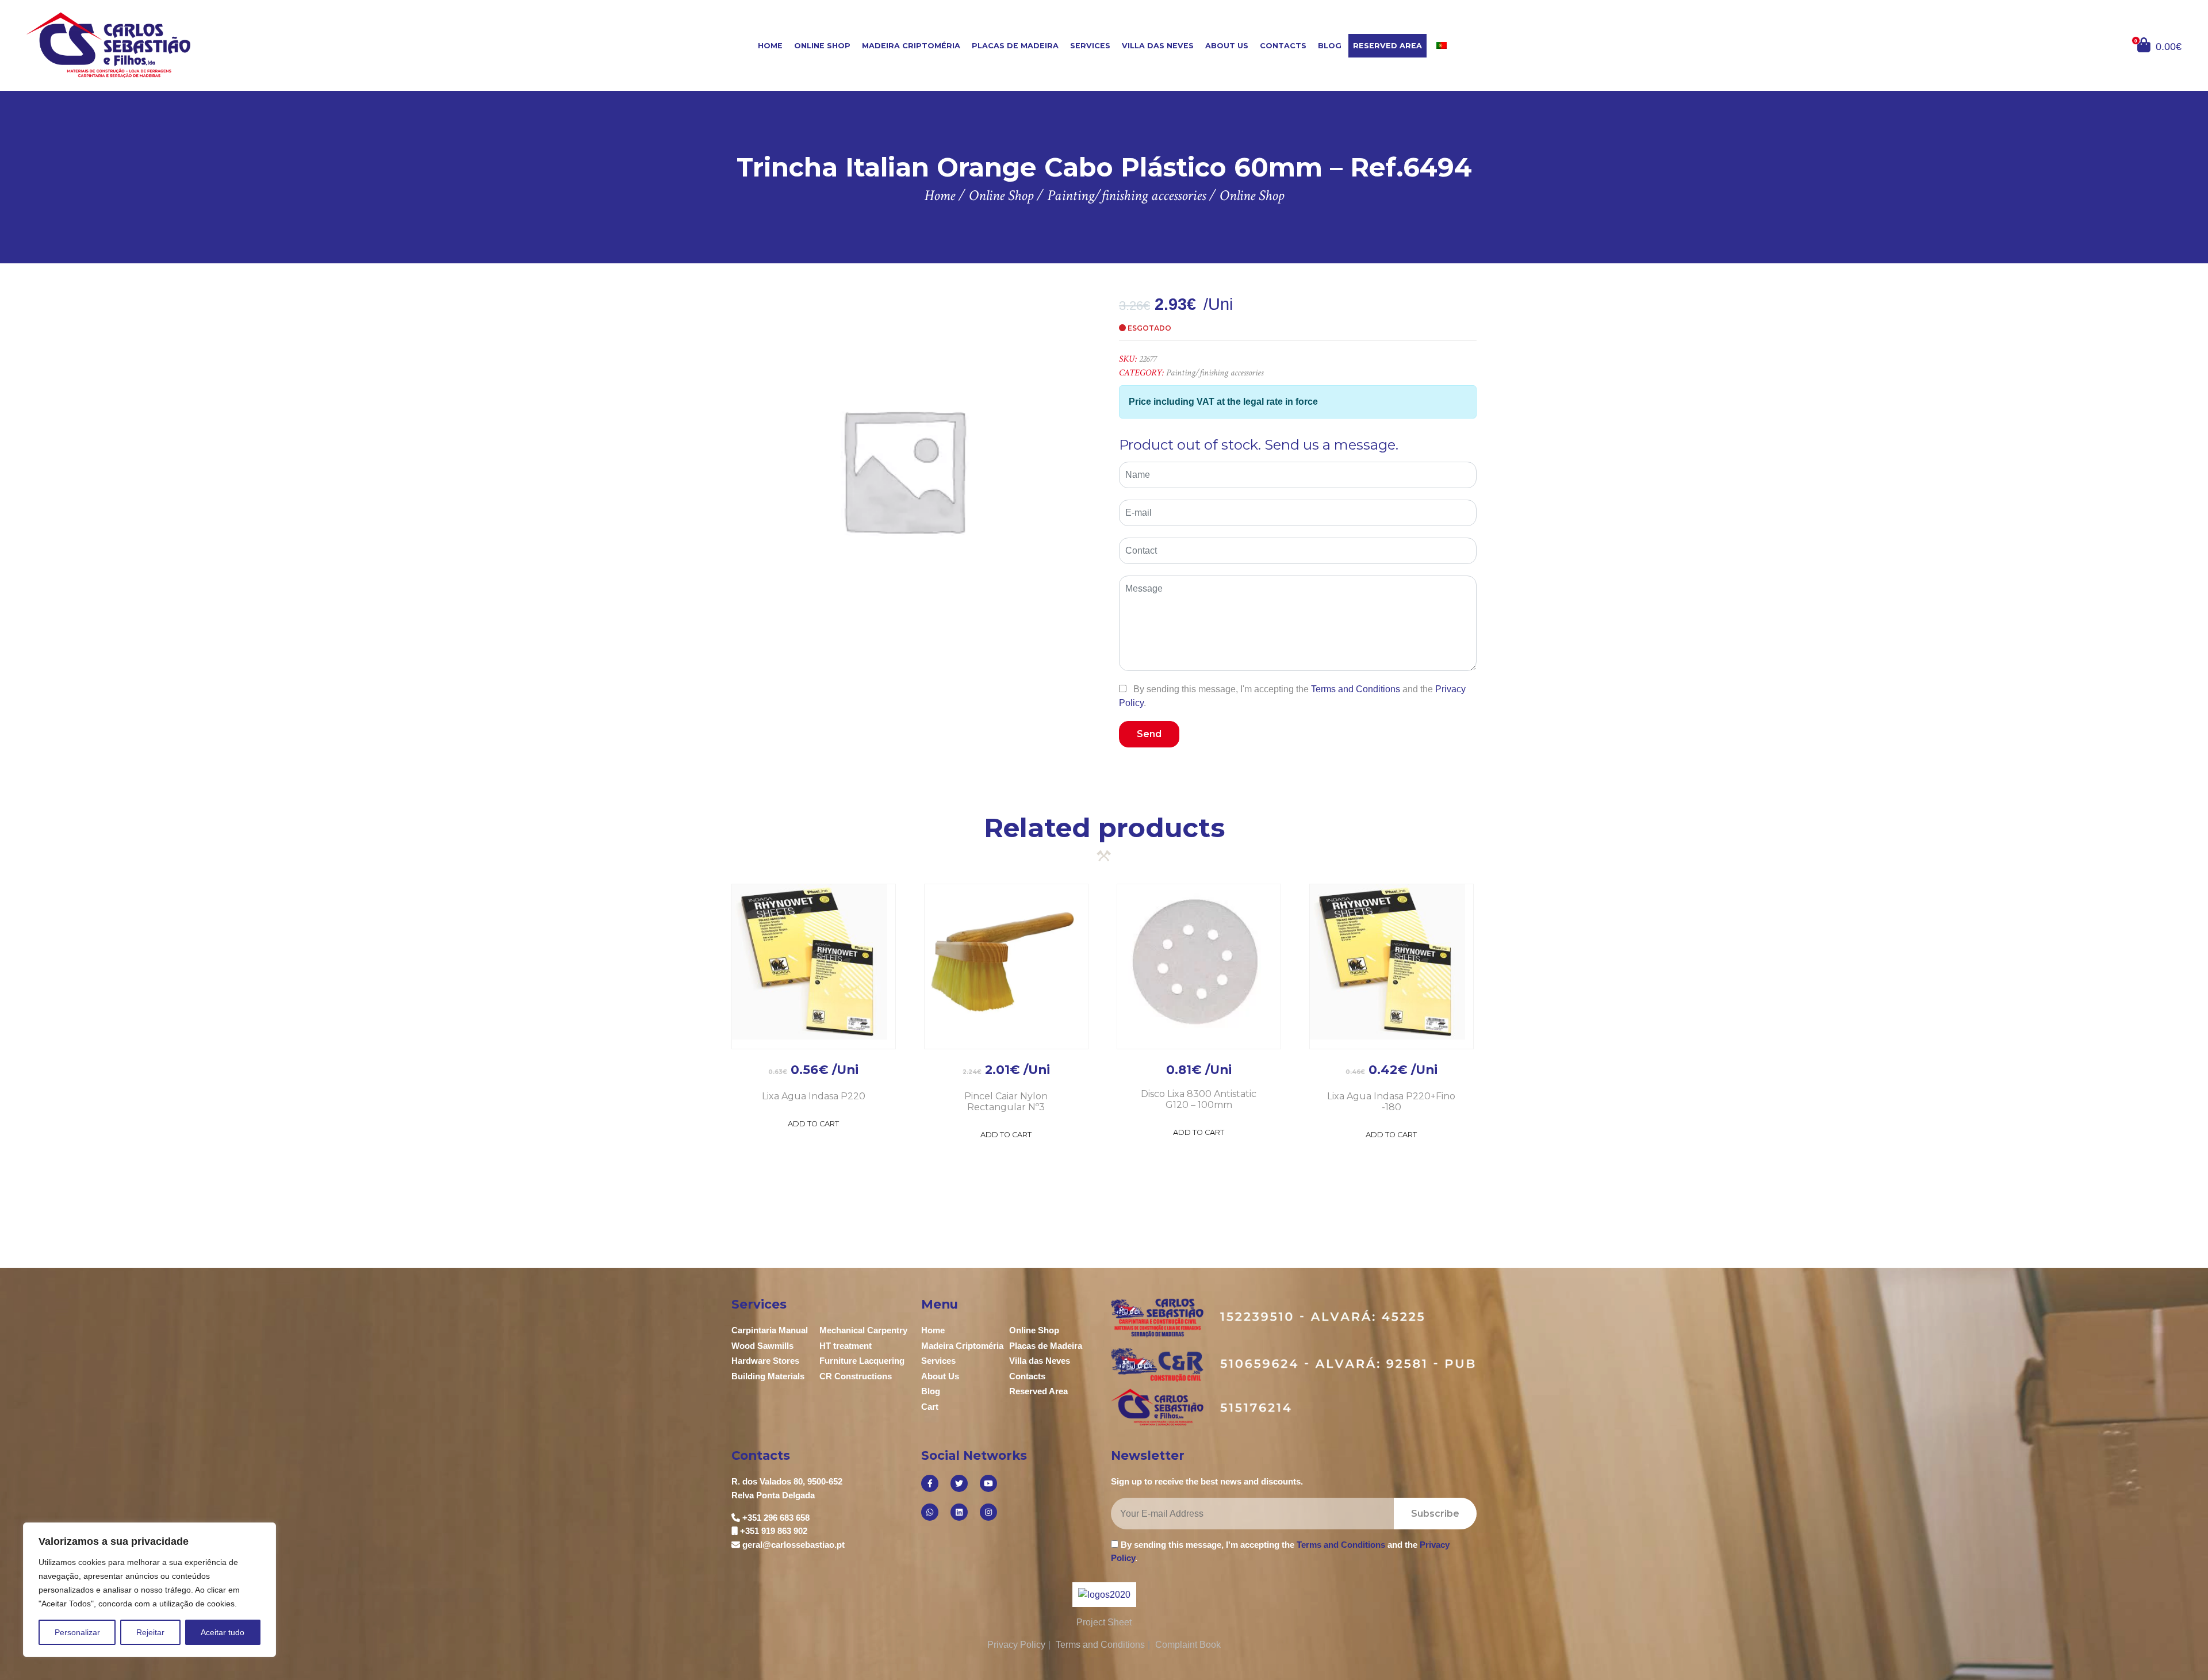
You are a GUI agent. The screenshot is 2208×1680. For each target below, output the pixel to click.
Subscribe (1435, 1514)
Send (1149, 734)
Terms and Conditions (1356, 689)
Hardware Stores (765, 1361)
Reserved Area (1387, 46)
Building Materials (768, 1376)
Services (1090, 46)
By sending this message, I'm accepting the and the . (1292, 696)
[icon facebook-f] (930, 1483)
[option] (903, 469)
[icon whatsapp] (930, 1512)
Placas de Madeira (1015, 46)
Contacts (1283, 46)
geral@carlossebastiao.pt (793, 1545)
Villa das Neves (1158, 46)
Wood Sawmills (762, 1346)
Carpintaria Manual (770, 1330)
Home (770, 46)
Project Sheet (1104, 1622)
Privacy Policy (1016, 1645)
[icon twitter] (959, 1483)
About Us (1227, 46)
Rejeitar (150, 1632)
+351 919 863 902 (774, 1531)
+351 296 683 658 (776, 1518)
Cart (930, 1407)
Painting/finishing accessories (1215, 373)
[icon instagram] (988, 1512)
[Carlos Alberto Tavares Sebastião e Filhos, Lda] (206, 45)
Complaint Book (1188, 1645)
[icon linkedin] (959, 1512)
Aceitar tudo (223, 1632)
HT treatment (846, 1346)
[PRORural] (1118, 1595)
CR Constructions (856, 1376)
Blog (1330, 46)
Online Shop (822, 46)
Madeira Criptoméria (911, 46)
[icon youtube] (988, 1483)
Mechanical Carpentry (863, 1330)
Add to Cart (813, 1124)
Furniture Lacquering (862, 1361)
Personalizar (77, 1632)
